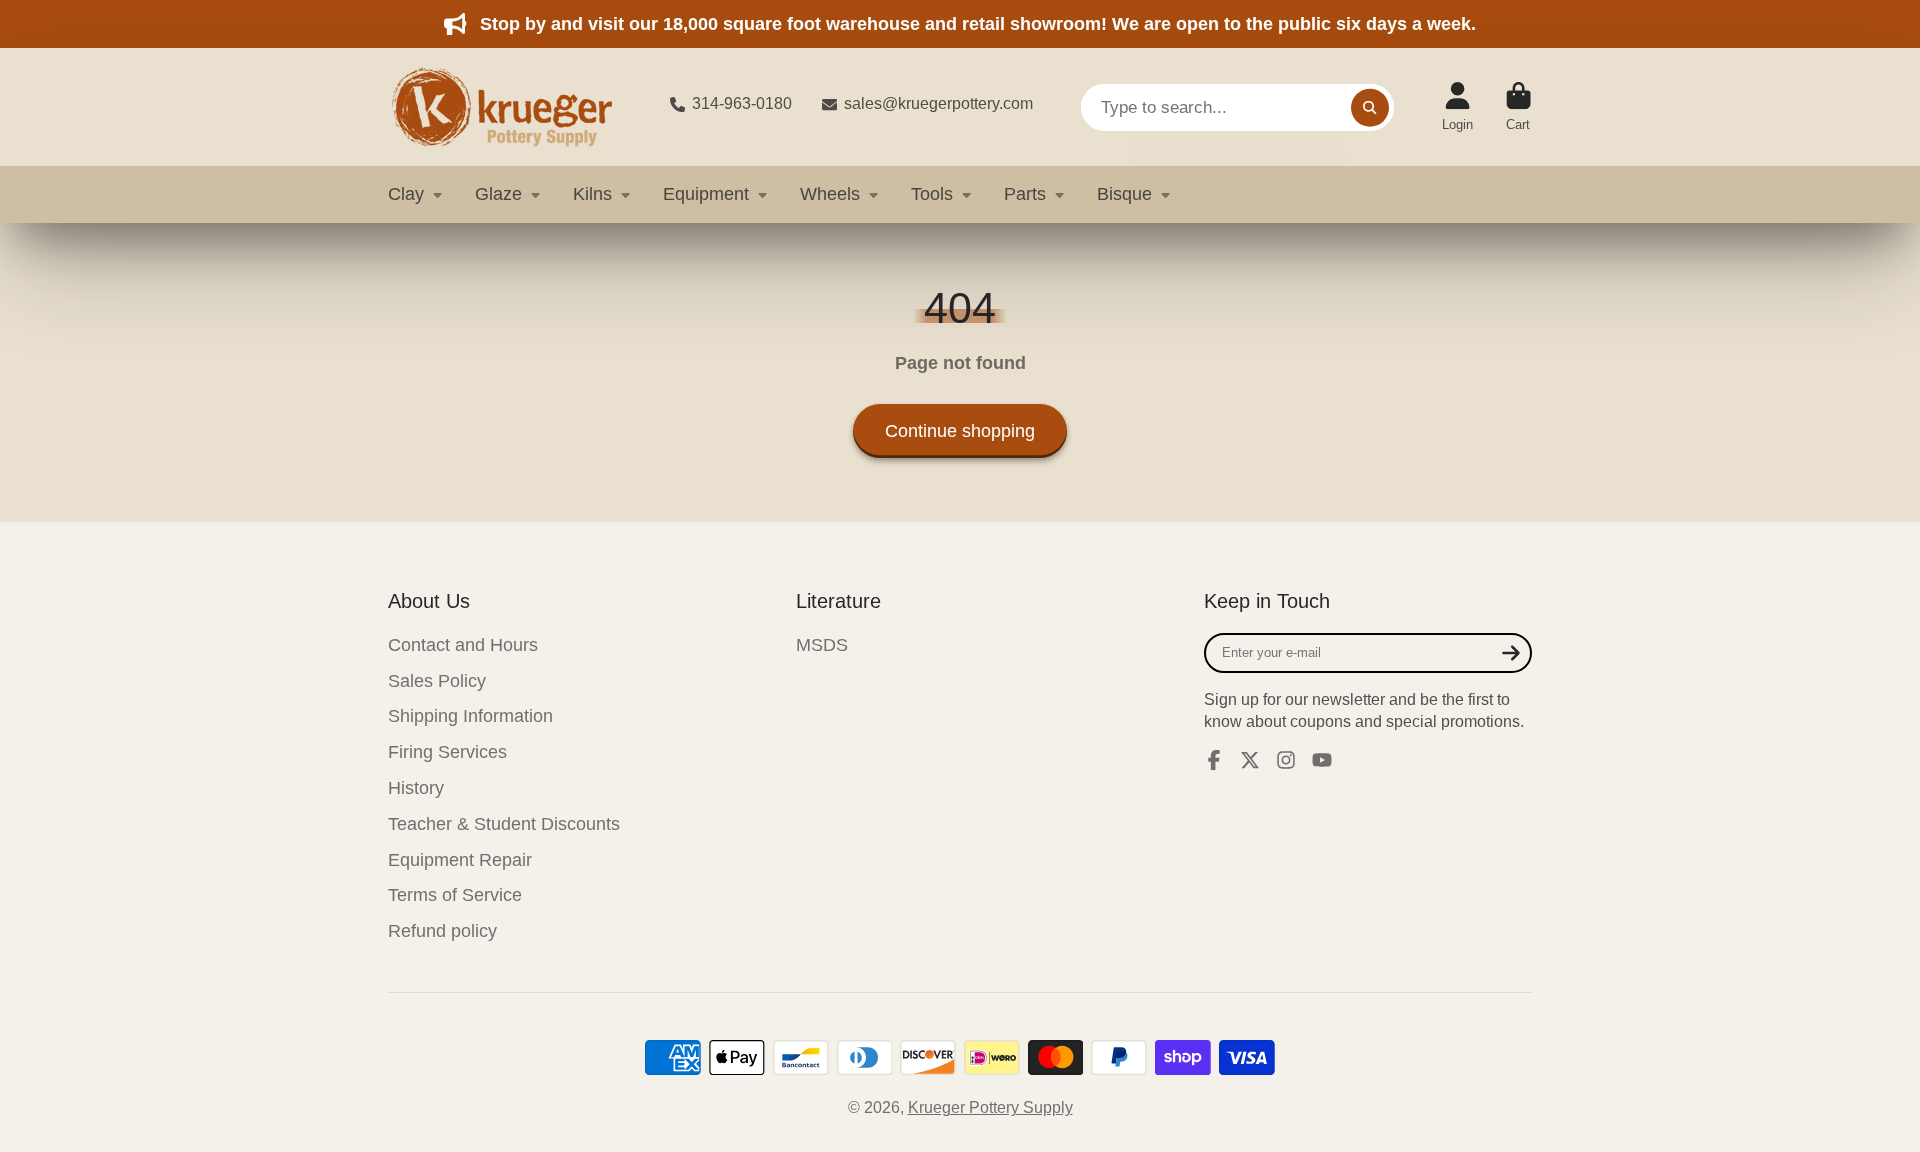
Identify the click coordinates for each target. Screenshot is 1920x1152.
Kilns (592, 194)
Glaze (498, 194)
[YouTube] (1322, 760)
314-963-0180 (742, 103)
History (416, 788)
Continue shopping (960, 430)
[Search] (1370, 107)
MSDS (822, 645)
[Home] (513, 107)
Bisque (1124, 194)
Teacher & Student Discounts (504, 824)
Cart (1518, 107)
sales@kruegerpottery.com (938, 103)
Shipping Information (470, 716)
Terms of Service (455, 895)
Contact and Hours (463, 645)
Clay (406, 194)
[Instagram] (1286, 760)
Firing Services (447, 752)
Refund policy (442, 931)
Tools (932, 194)
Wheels (830, 194)
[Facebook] (1214, 760)
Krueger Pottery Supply (990, 1107)
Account (1457, 107)
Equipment (706, 194)
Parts (1025, 194)
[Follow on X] (1250, 760)
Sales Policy (437, 681)
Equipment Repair (460, 860)
